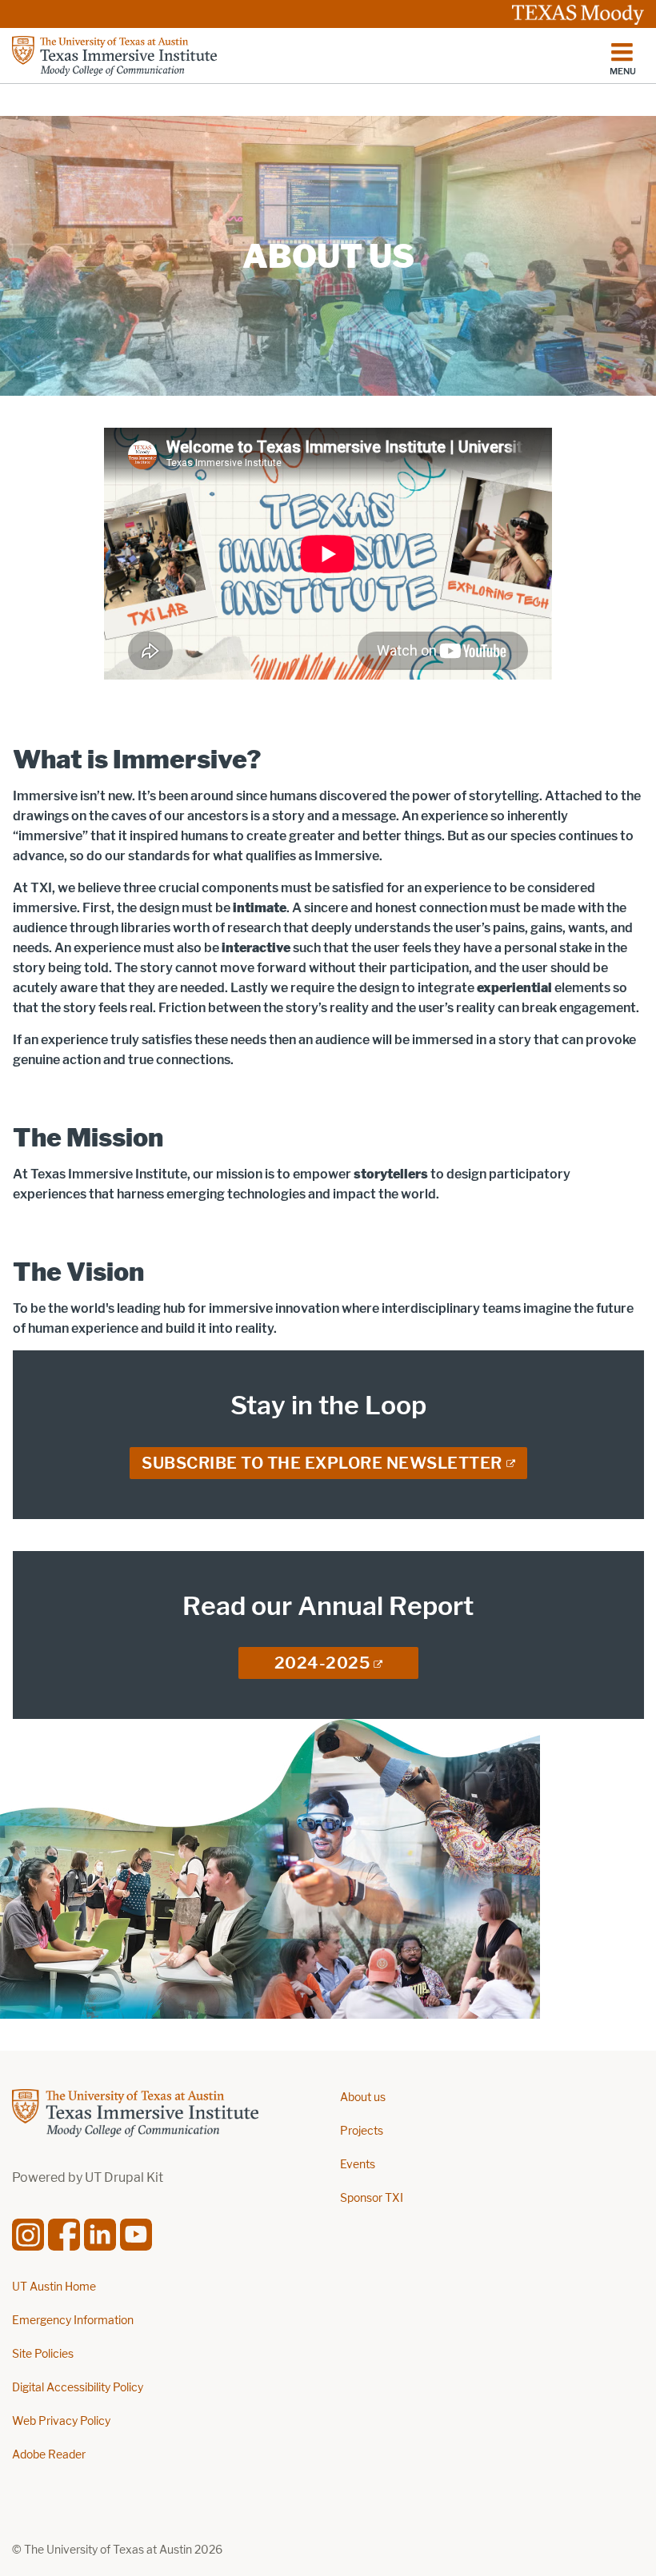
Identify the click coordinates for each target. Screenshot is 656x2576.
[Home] (114, 56)
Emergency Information (73, 2321)
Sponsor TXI (372, 2198)
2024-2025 (322, 1663)
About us (363, 2097)
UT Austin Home (54, 2287)
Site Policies (43, 2354)
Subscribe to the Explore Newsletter (322, 1463)
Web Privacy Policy (61, 2421)
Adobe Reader (49, 2455)
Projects (362, 2131)
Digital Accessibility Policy (78, 2388)
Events (358, 2165)
